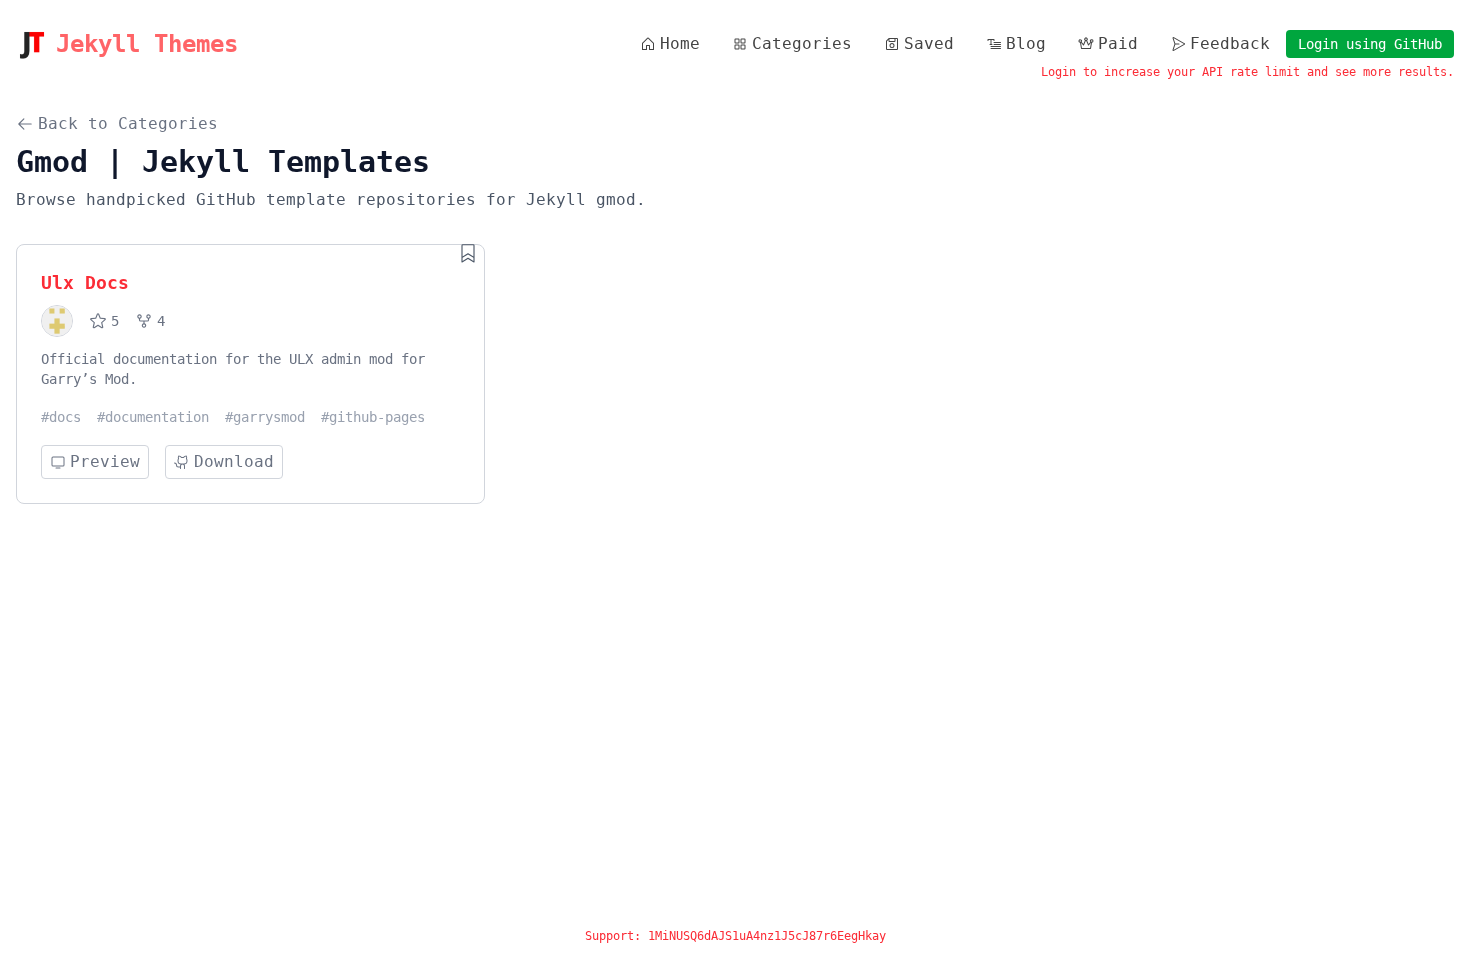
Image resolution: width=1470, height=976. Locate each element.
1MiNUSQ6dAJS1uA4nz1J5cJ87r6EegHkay (767, 936)
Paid (1118, 43)
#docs (61, 417)
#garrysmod (265, 417)
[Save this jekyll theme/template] (468, 253)
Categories (802, 43)
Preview (105, 461)
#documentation (153, 417)
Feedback (1230, 43)
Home (680, 43)
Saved (929, 43)
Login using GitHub (1370, 44)
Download (234, 461)
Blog (1026, 43)
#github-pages (373, 417)
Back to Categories (128, 123)
